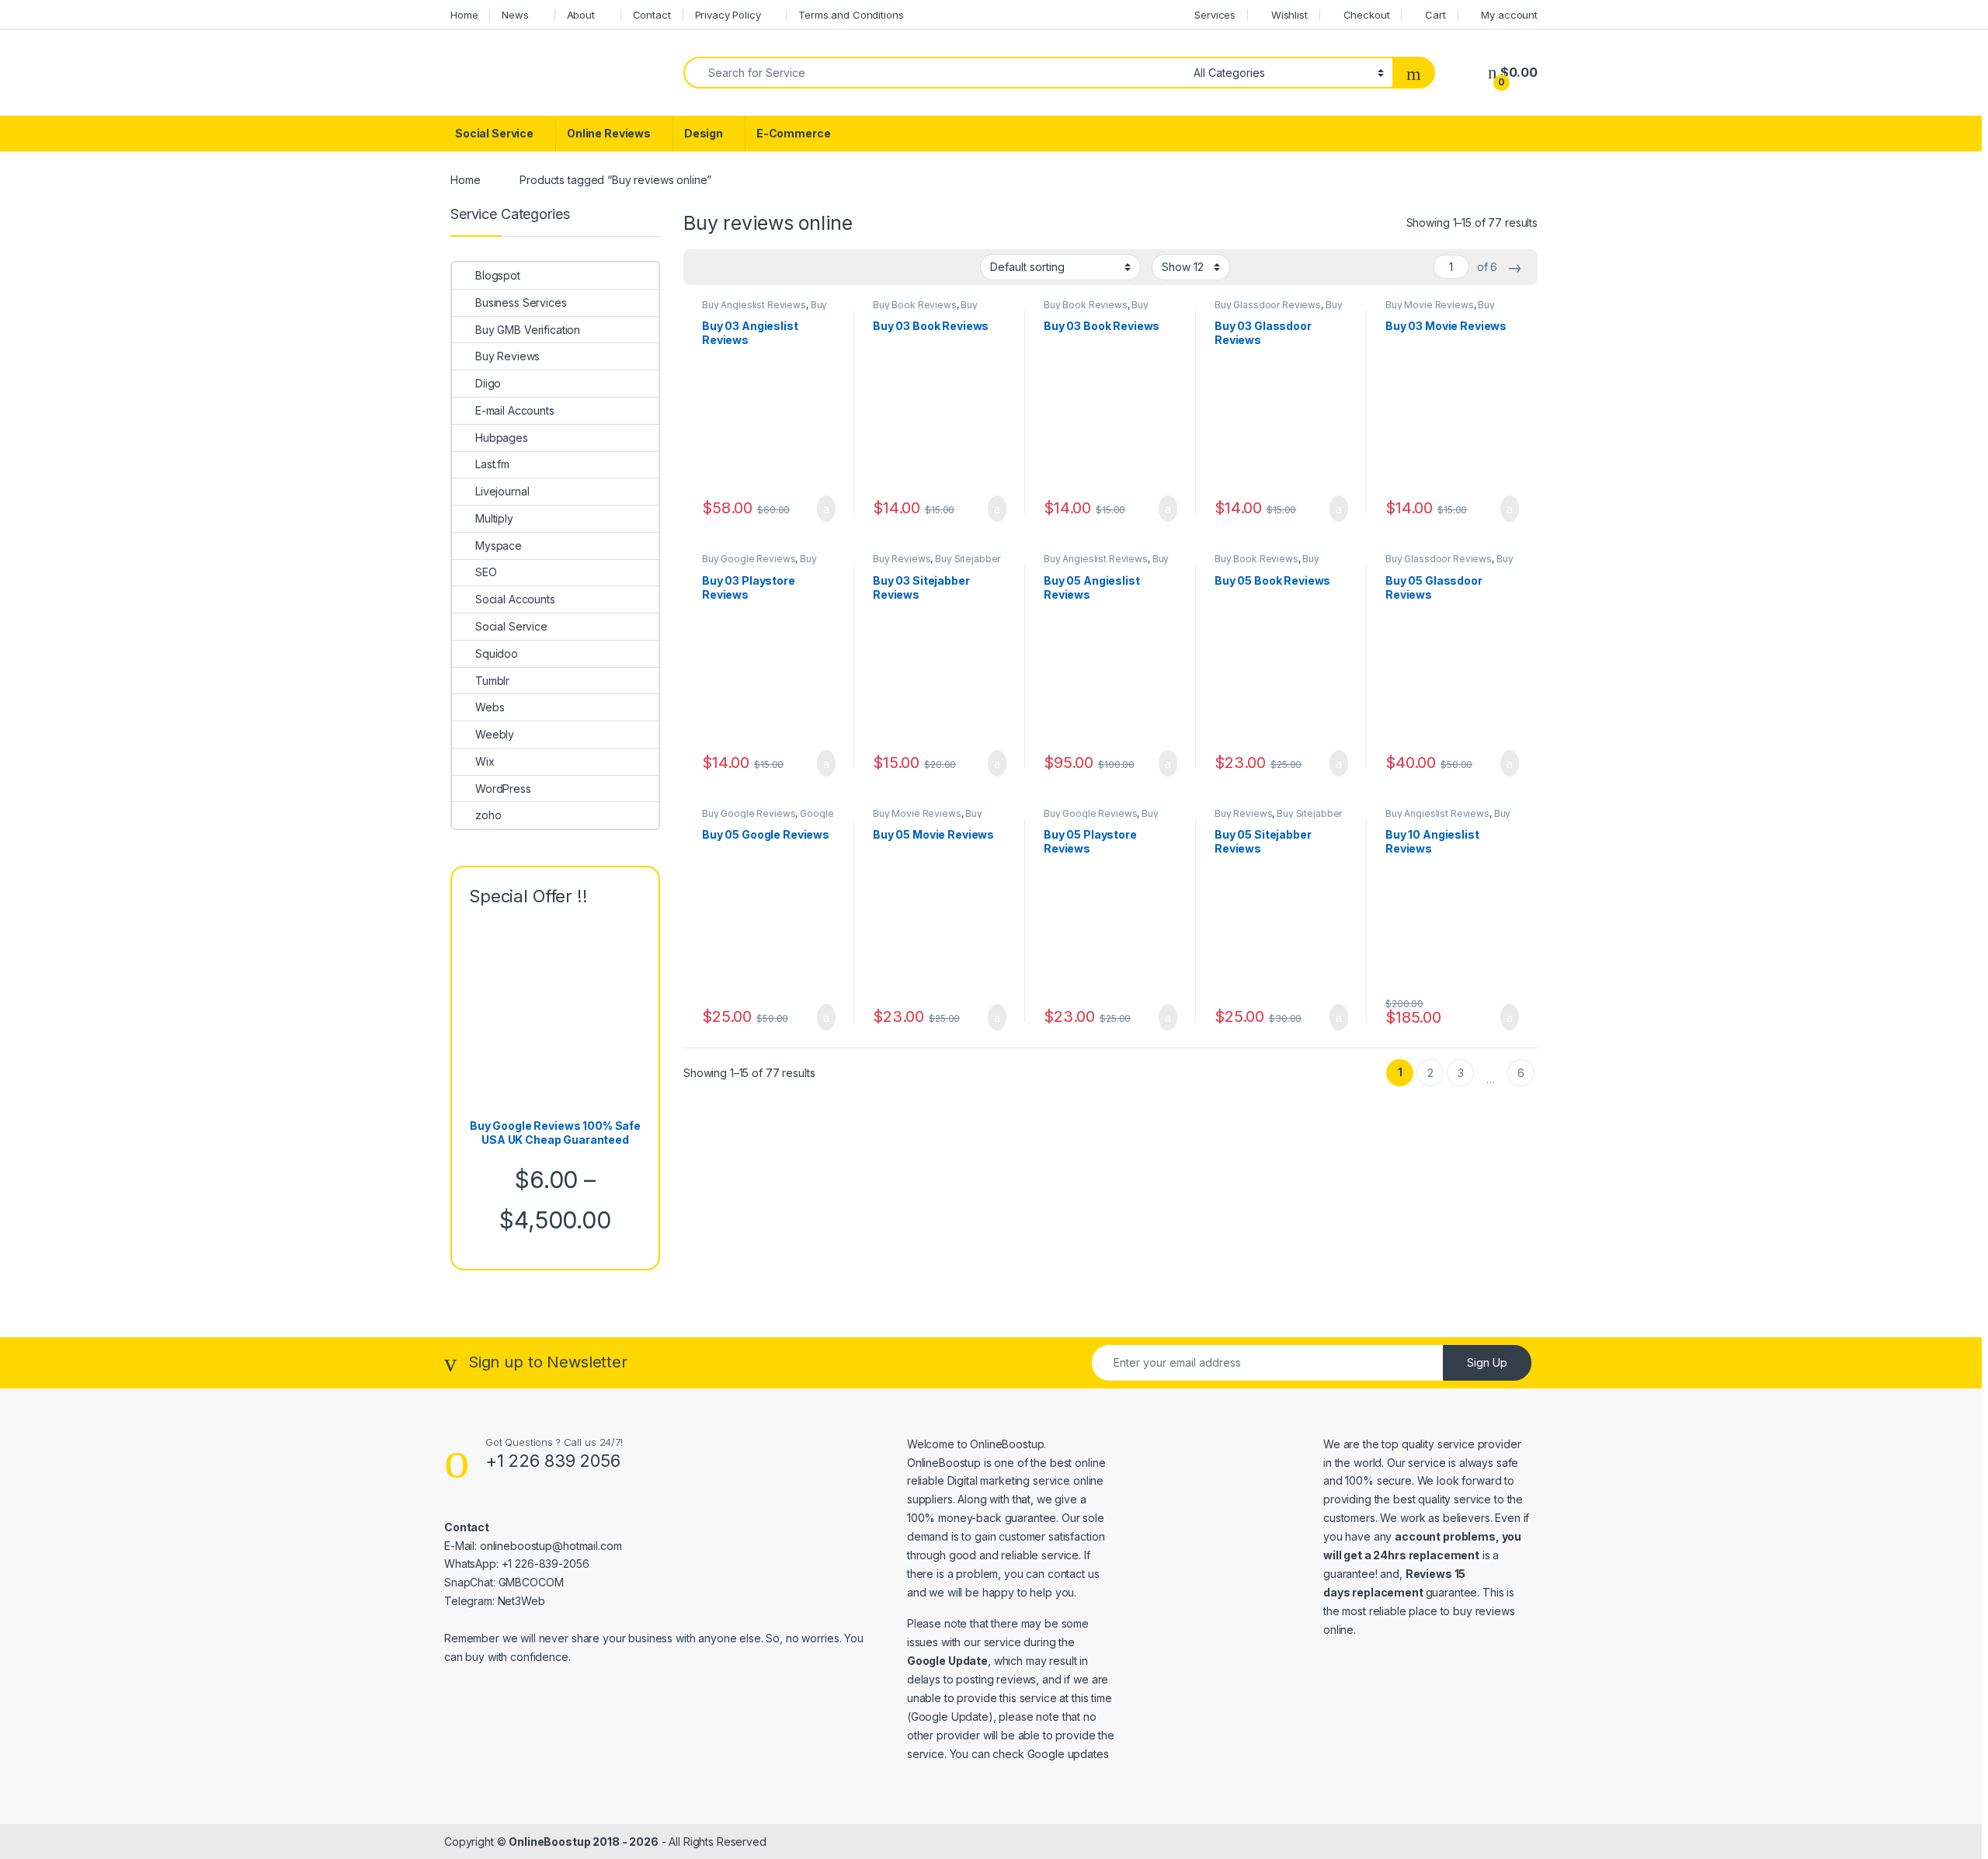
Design (704, 133)
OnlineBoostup (1007, 1444)
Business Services (521, 302)
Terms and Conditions (851, 15)
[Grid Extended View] (727, 267)
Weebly (495, 734)
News (515, 15)
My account (1509, 15)
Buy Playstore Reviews (759, 564)
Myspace (499, 546)
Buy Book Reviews (915, 305)
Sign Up (1487, 1362)
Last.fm (492, 464)
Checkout (1367, 15)
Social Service (494, 133)
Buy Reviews (902, 559)
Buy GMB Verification (528, 330)
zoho (488, 815)
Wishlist (1289, 15)
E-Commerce (794, 133)
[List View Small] (772, 267)
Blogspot (498, 275)
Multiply (494, 518)
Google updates (1068, 1754)
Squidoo (497, 653)
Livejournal (502, 491)
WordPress (503, 789)
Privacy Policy (728, 15)
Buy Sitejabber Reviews (937, 564)
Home (464, 15)
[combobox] (934, 73)
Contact (652, 15)
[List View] (749, 267)
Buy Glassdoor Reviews (1268, 305)
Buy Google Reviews (749, 559)
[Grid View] (704, 267)
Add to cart (825, 509)
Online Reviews (609, 133)
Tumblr (492, 681)
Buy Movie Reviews (1430, 305)
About (581, 15)
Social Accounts (515, 599)
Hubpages (502, 438)
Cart (1435, 15)
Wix (485, 761)
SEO (486, 572)
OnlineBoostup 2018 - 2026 (584, 1842)
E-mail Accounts (515, 410)
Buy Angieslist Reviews (754, 305)
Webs (490, 707)
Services (1215, 15)
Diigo (488, 383)
